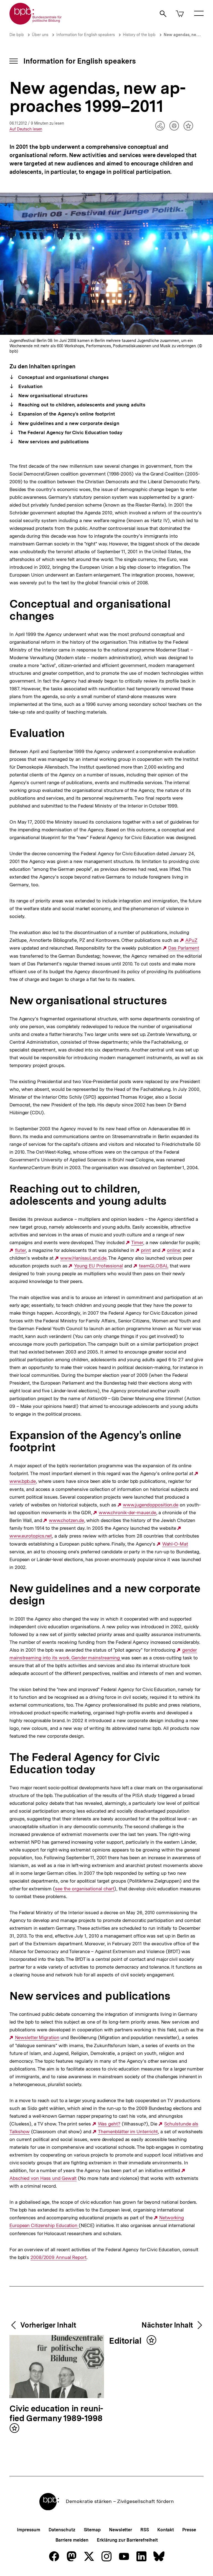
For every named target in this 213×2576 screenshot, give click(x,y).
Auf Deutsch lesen (26, 129)
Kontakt (166, 2530)
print (146, 1250)
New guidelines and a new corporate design (68, 423)
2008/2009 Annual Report (59, 2257)
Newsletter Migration (37, 2038)
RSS (145, 2530)
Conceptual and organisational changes (63, 377)
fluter (20, 1250)
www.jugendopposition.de (151, 1505)
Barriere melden (72, 2540)
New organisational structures (52, 396)
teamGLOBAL (154, 1266)
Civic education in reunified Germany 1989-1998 (56, 2414)
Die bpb (17, 35)
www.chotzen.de (66, 1520)
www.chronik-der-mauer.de (127, 1513)
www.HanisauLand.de (83, 1258)
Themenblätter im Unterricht (128, 2132)
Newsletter (121, 2530)
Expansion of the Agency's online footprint (66, 414)
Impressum (28, 2530)
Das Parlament (184, 948)
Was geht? (109, 2124)
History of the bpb (139, 35)
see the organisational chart (85, 1889)
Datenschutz (62, 2530)
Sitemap (92, 2530)
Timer (137, 1243)
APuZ (191, 940)
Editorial (126, 2341)
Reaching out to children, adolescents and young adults (81, 405)
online (173, 1250)
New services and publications (53, 442)
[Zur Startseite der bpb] (36, 23)
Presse (189, 2530)
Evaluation (30, 386)
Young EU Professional (98, 1266)
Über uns (40, 35)
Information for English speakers (86, 35)
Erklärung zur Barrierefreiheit (127, 2540)
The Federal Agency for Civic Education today (69, 432)
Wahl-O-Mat (175, 1544)
